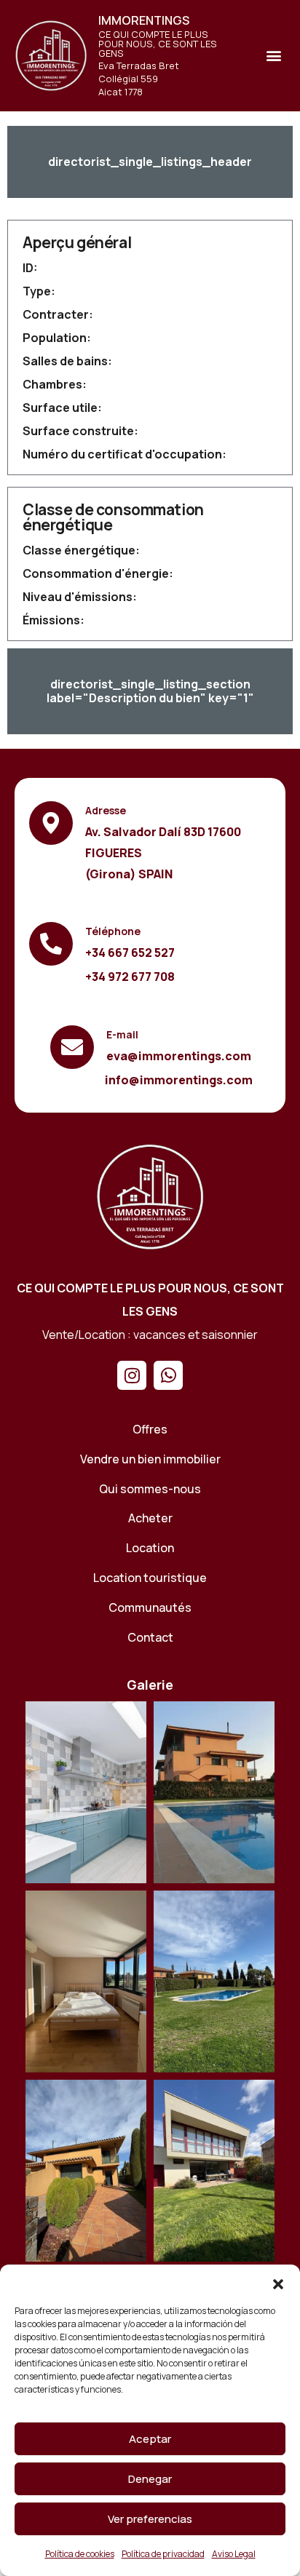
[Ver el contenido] (51, 55)
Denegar (150, 2479)
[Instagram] (132, 1375)
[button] (278, 2283)
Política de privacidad (163, 2554)
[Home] (150, 1196)
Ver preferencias (150, 2519)
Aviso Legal (234, 2554)
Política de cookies (80, 2554)
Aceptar (150, 2439)
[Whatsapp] (168, 1375)
